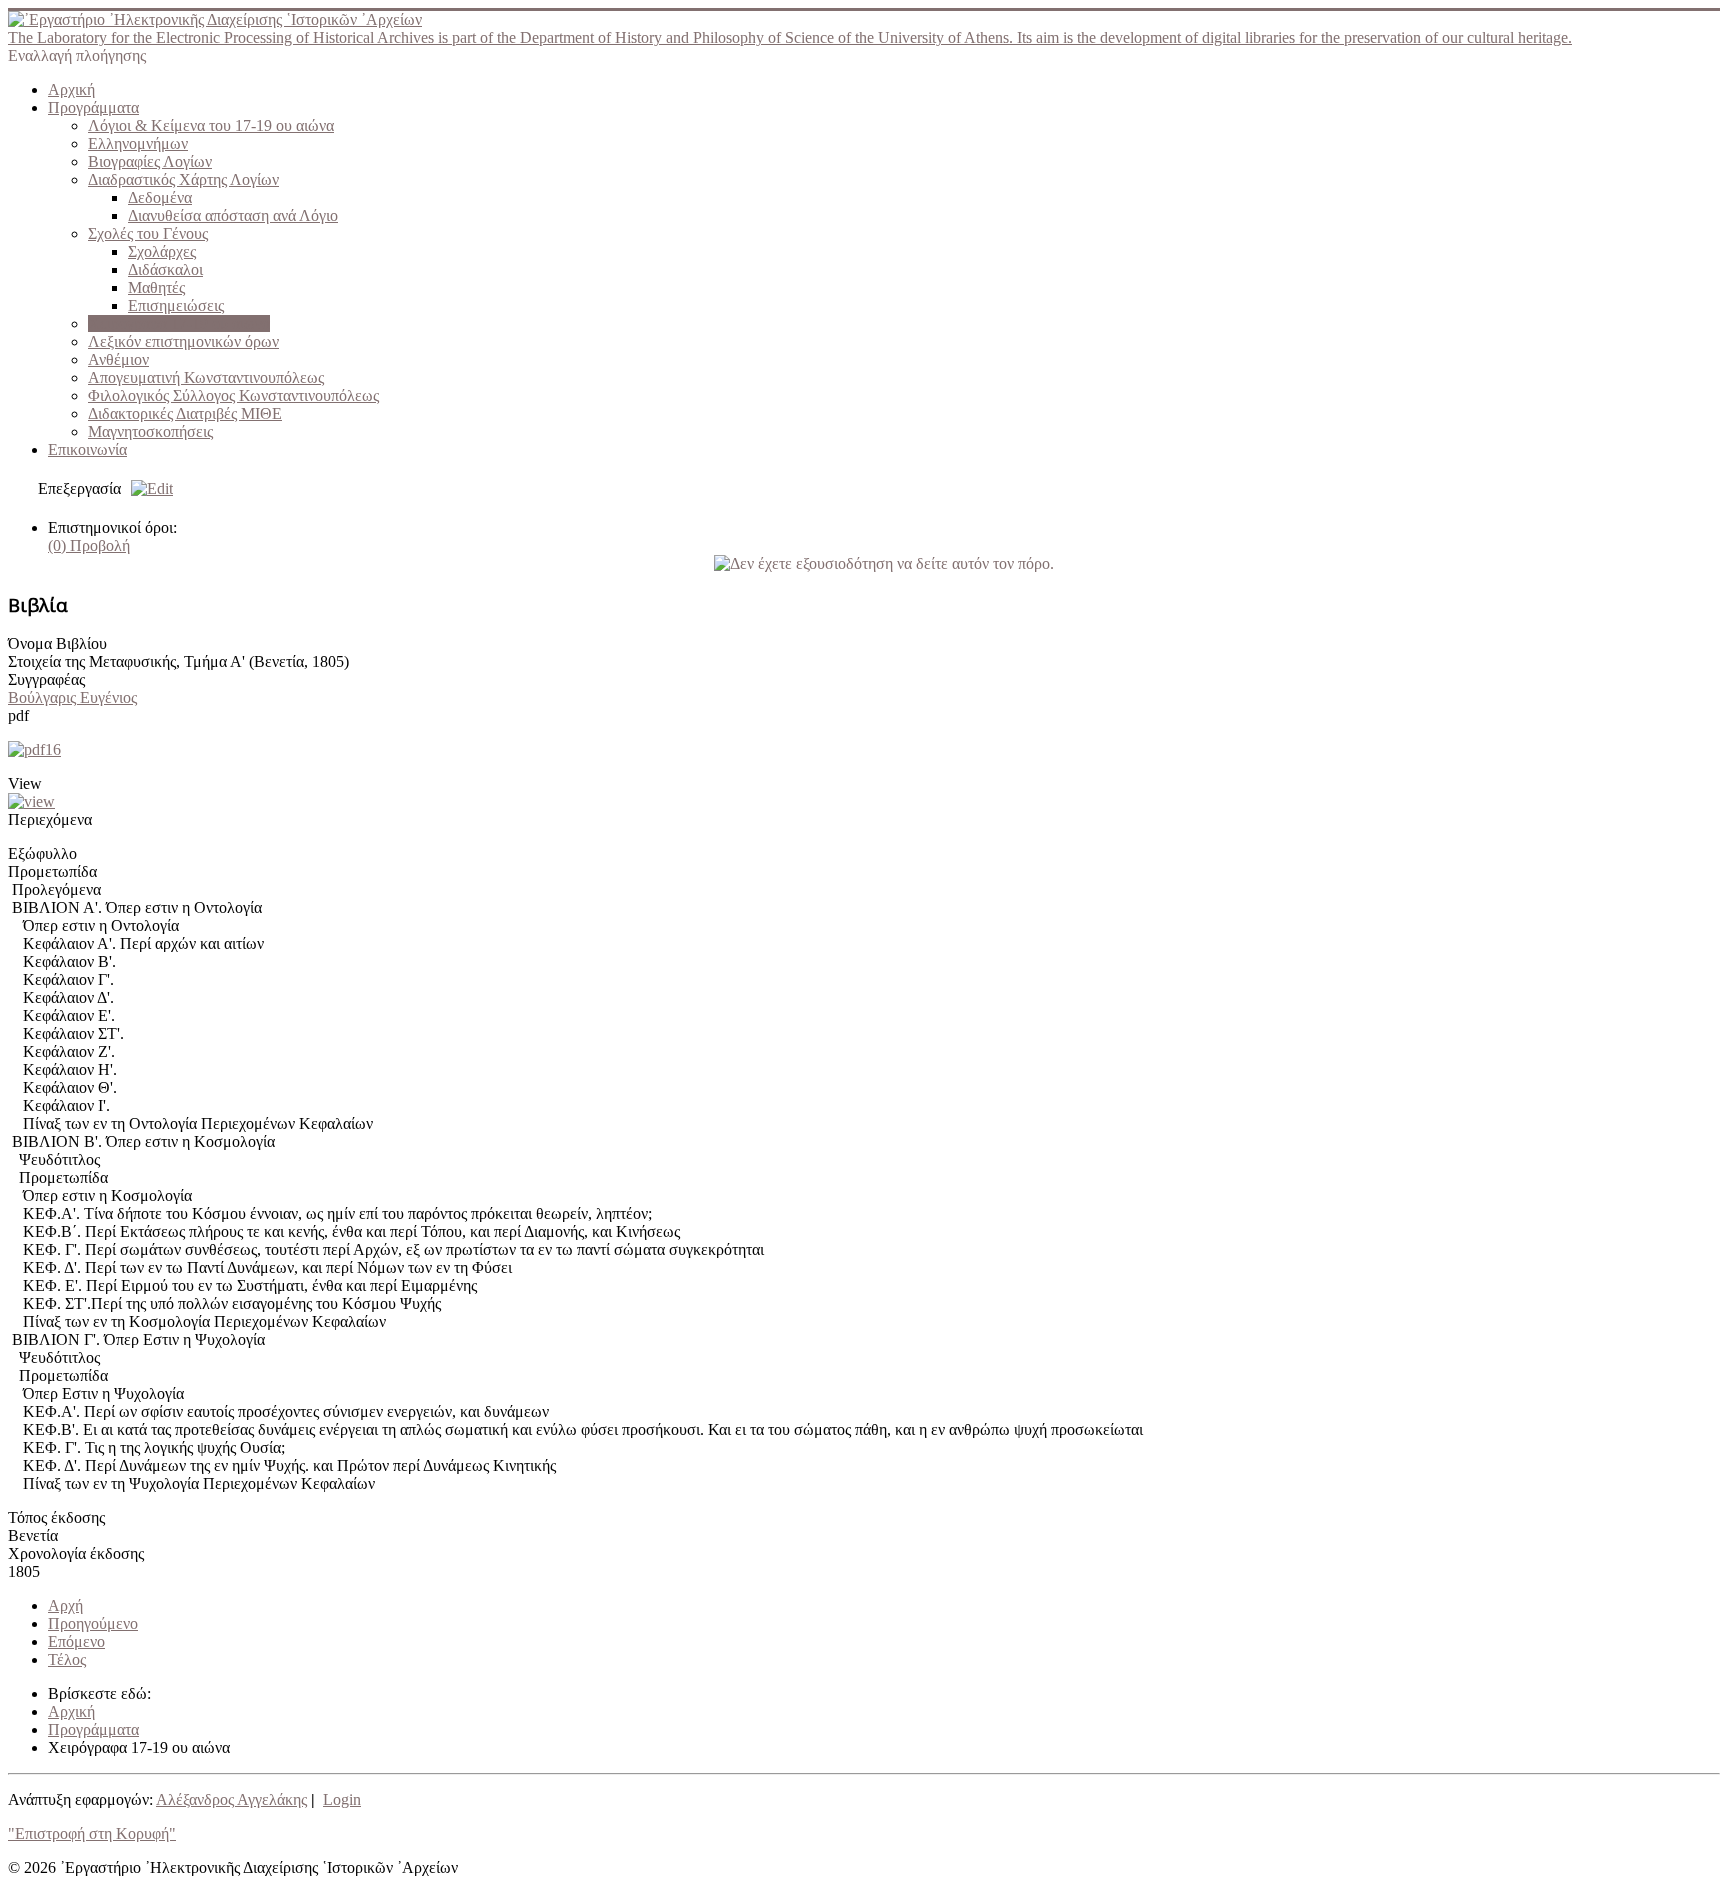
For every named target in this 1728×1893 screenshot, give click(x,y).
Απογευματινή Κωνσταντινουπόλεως (206, 377)
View (25, 783)
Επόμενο (76, 1641)
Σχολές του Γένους (148, 233)
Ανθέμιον (118, 359)
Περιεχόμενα (50, 819)
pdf (18, 715)
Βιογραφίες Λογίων (150, 161)
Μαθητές (156, 287)
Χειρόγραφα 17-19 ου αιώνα (179, 323)
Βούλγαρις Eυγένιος (72, 697)
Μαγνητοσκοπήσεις (150, 431)
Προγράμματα (93, 107)
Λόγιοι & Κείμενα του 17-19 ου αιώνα (211, 125)
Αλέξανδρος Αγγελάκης (231, 1799)
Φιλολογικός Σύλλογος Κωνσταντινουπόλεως (233, 395)
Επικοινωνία (87, 449)
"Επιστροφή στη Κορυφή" (92, 1833)
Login (342, 1799)
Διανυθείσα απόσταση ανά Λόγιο (233, 215)
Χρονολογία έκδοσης (76, 1553)
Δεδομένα (160, 197)
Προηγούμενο (93, 1623)
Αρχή (65, 1605)
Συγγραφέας (46, 679)
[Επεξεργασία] (147, 488)
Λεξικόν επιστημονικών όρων (183, 341)
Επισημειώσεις (176, 305)
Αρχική (71, 89)
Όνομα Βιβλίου (57, 643)
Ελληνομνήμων (138, 143)
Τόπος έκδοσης (56, 1517)
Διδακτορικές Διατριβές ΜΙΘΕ (185, 413)
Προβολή (89, 545)
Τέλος (67, 1659)
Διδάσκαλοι (165, 269)
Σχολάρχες (162, 251)
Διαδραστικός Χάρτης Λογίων (183, 179)
